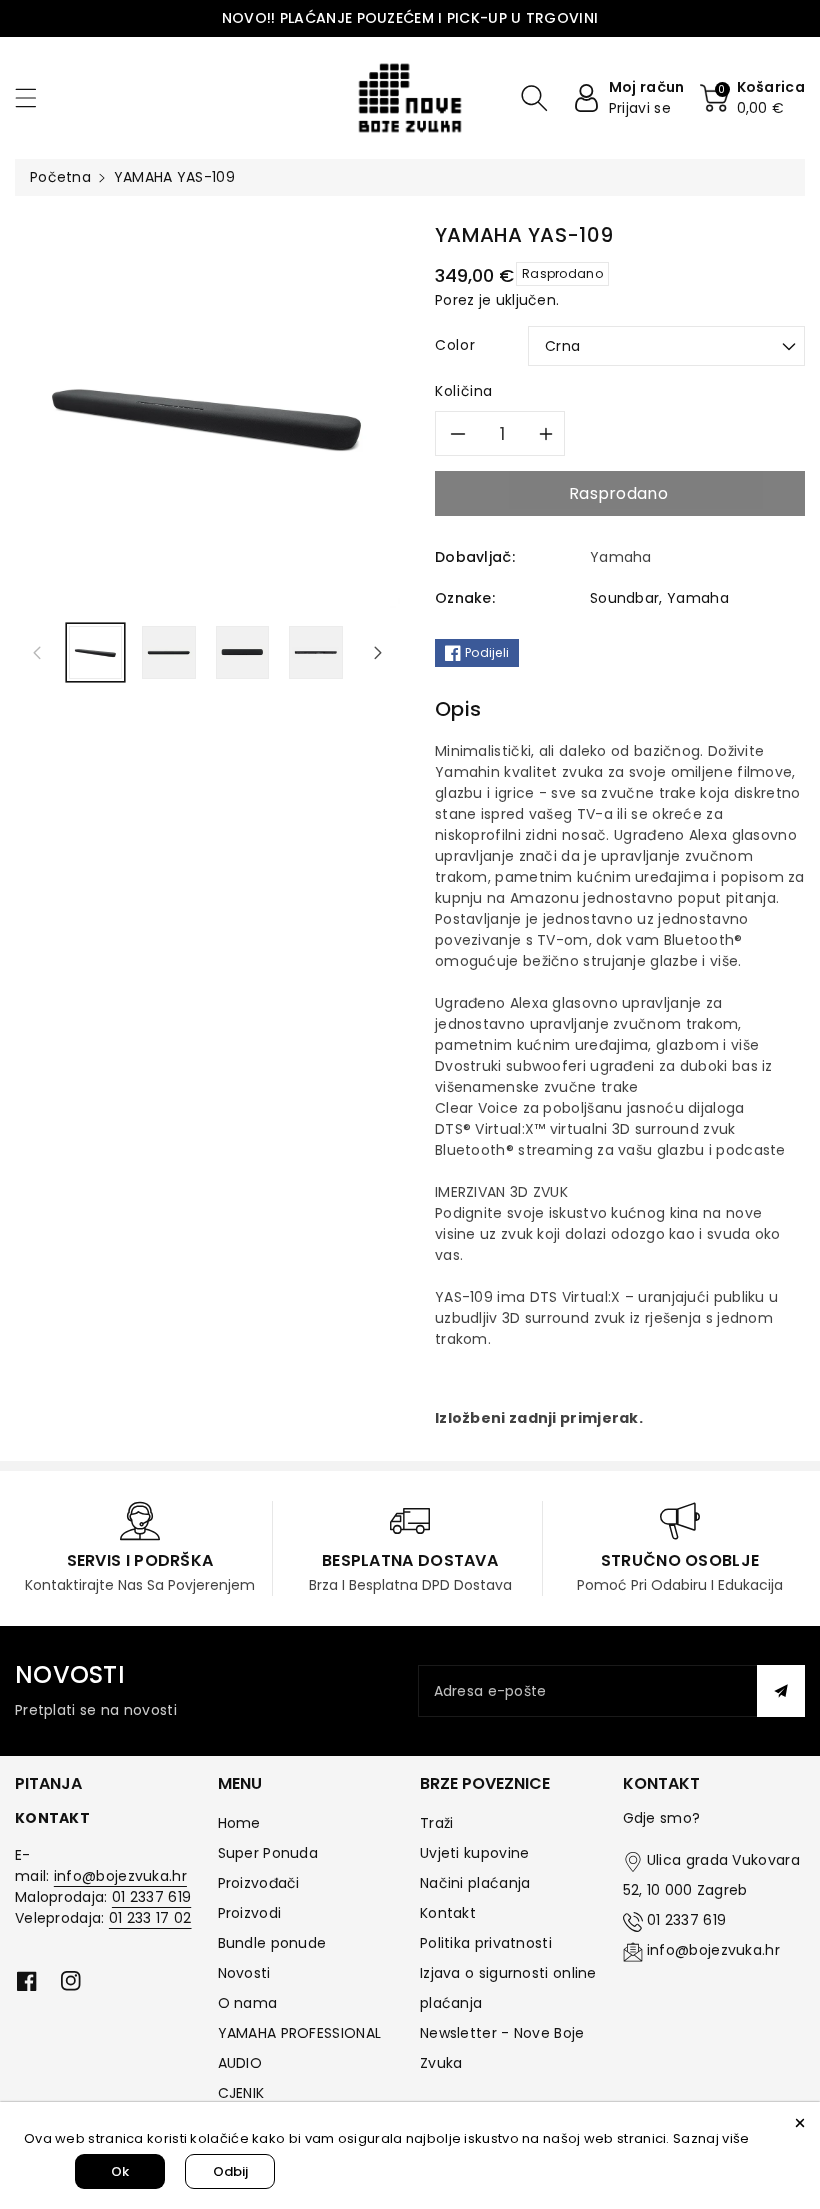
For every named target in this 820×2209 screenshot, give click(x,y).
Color (455, 345)
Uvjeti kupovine (475, 1853)
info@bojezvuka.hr (120, 1876)
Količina (464, 391)
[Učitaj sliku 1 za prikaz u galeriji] (95, 652)
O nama (248, 2003)
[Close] (800, 2122)
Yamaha (698, 598)
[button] (35, 97)
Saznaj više (711, 2138)
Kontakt (448, 1913)
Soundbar (624, 598)
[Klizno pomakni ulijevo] (37, 652)
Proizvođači (259, 1883)
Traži (437, 1823)
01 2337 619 (151, 1897)
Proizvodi (250, 1913)
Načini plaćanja (475, 1883)
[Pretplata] (781, 1691)
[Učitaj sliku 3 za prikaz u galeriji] (242, 652)
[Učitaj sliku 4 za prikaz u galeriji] (315, 652)
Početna (60, 177)
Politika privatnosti (486, 1943)
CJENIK (241, 2093)
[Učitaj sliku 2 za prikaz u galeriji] (168, 652)
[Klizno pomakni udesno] (378, 652)
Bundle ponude (272, 1943)
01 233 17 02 (150, 1918)
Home (239, 1823)
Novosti (244, 1973)
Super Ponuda (268, 1853)
